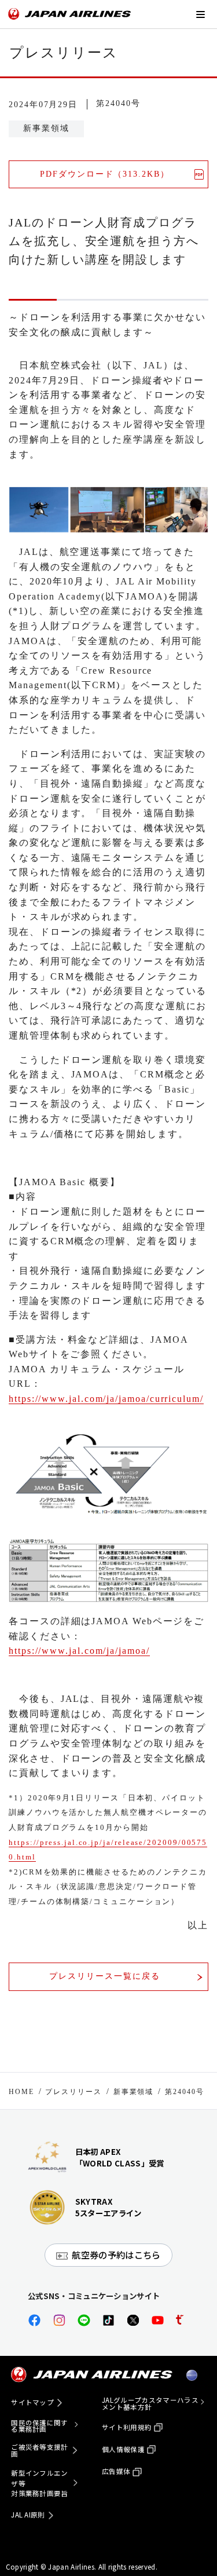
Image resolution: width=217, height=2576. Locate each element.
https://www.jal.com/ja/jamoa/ (79, 1651)
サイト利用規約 (127, 2427)
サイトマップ (32, 2402)
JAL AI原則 (28, 2515)
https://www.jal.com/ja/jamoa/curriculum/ (106, 1399)
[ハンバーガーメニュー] (200, 14)
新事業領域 (134, 2092)
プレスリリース (73, 2092)
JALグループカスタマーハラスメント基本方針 (150, 2404)
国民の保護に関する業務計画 (40, 2426)
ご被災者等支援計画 (40, 2451)
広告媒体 (116, 2471)
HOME (21, 2092)
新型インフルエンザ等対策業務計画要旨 (40, 2483)
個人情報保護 (123, 2449)
